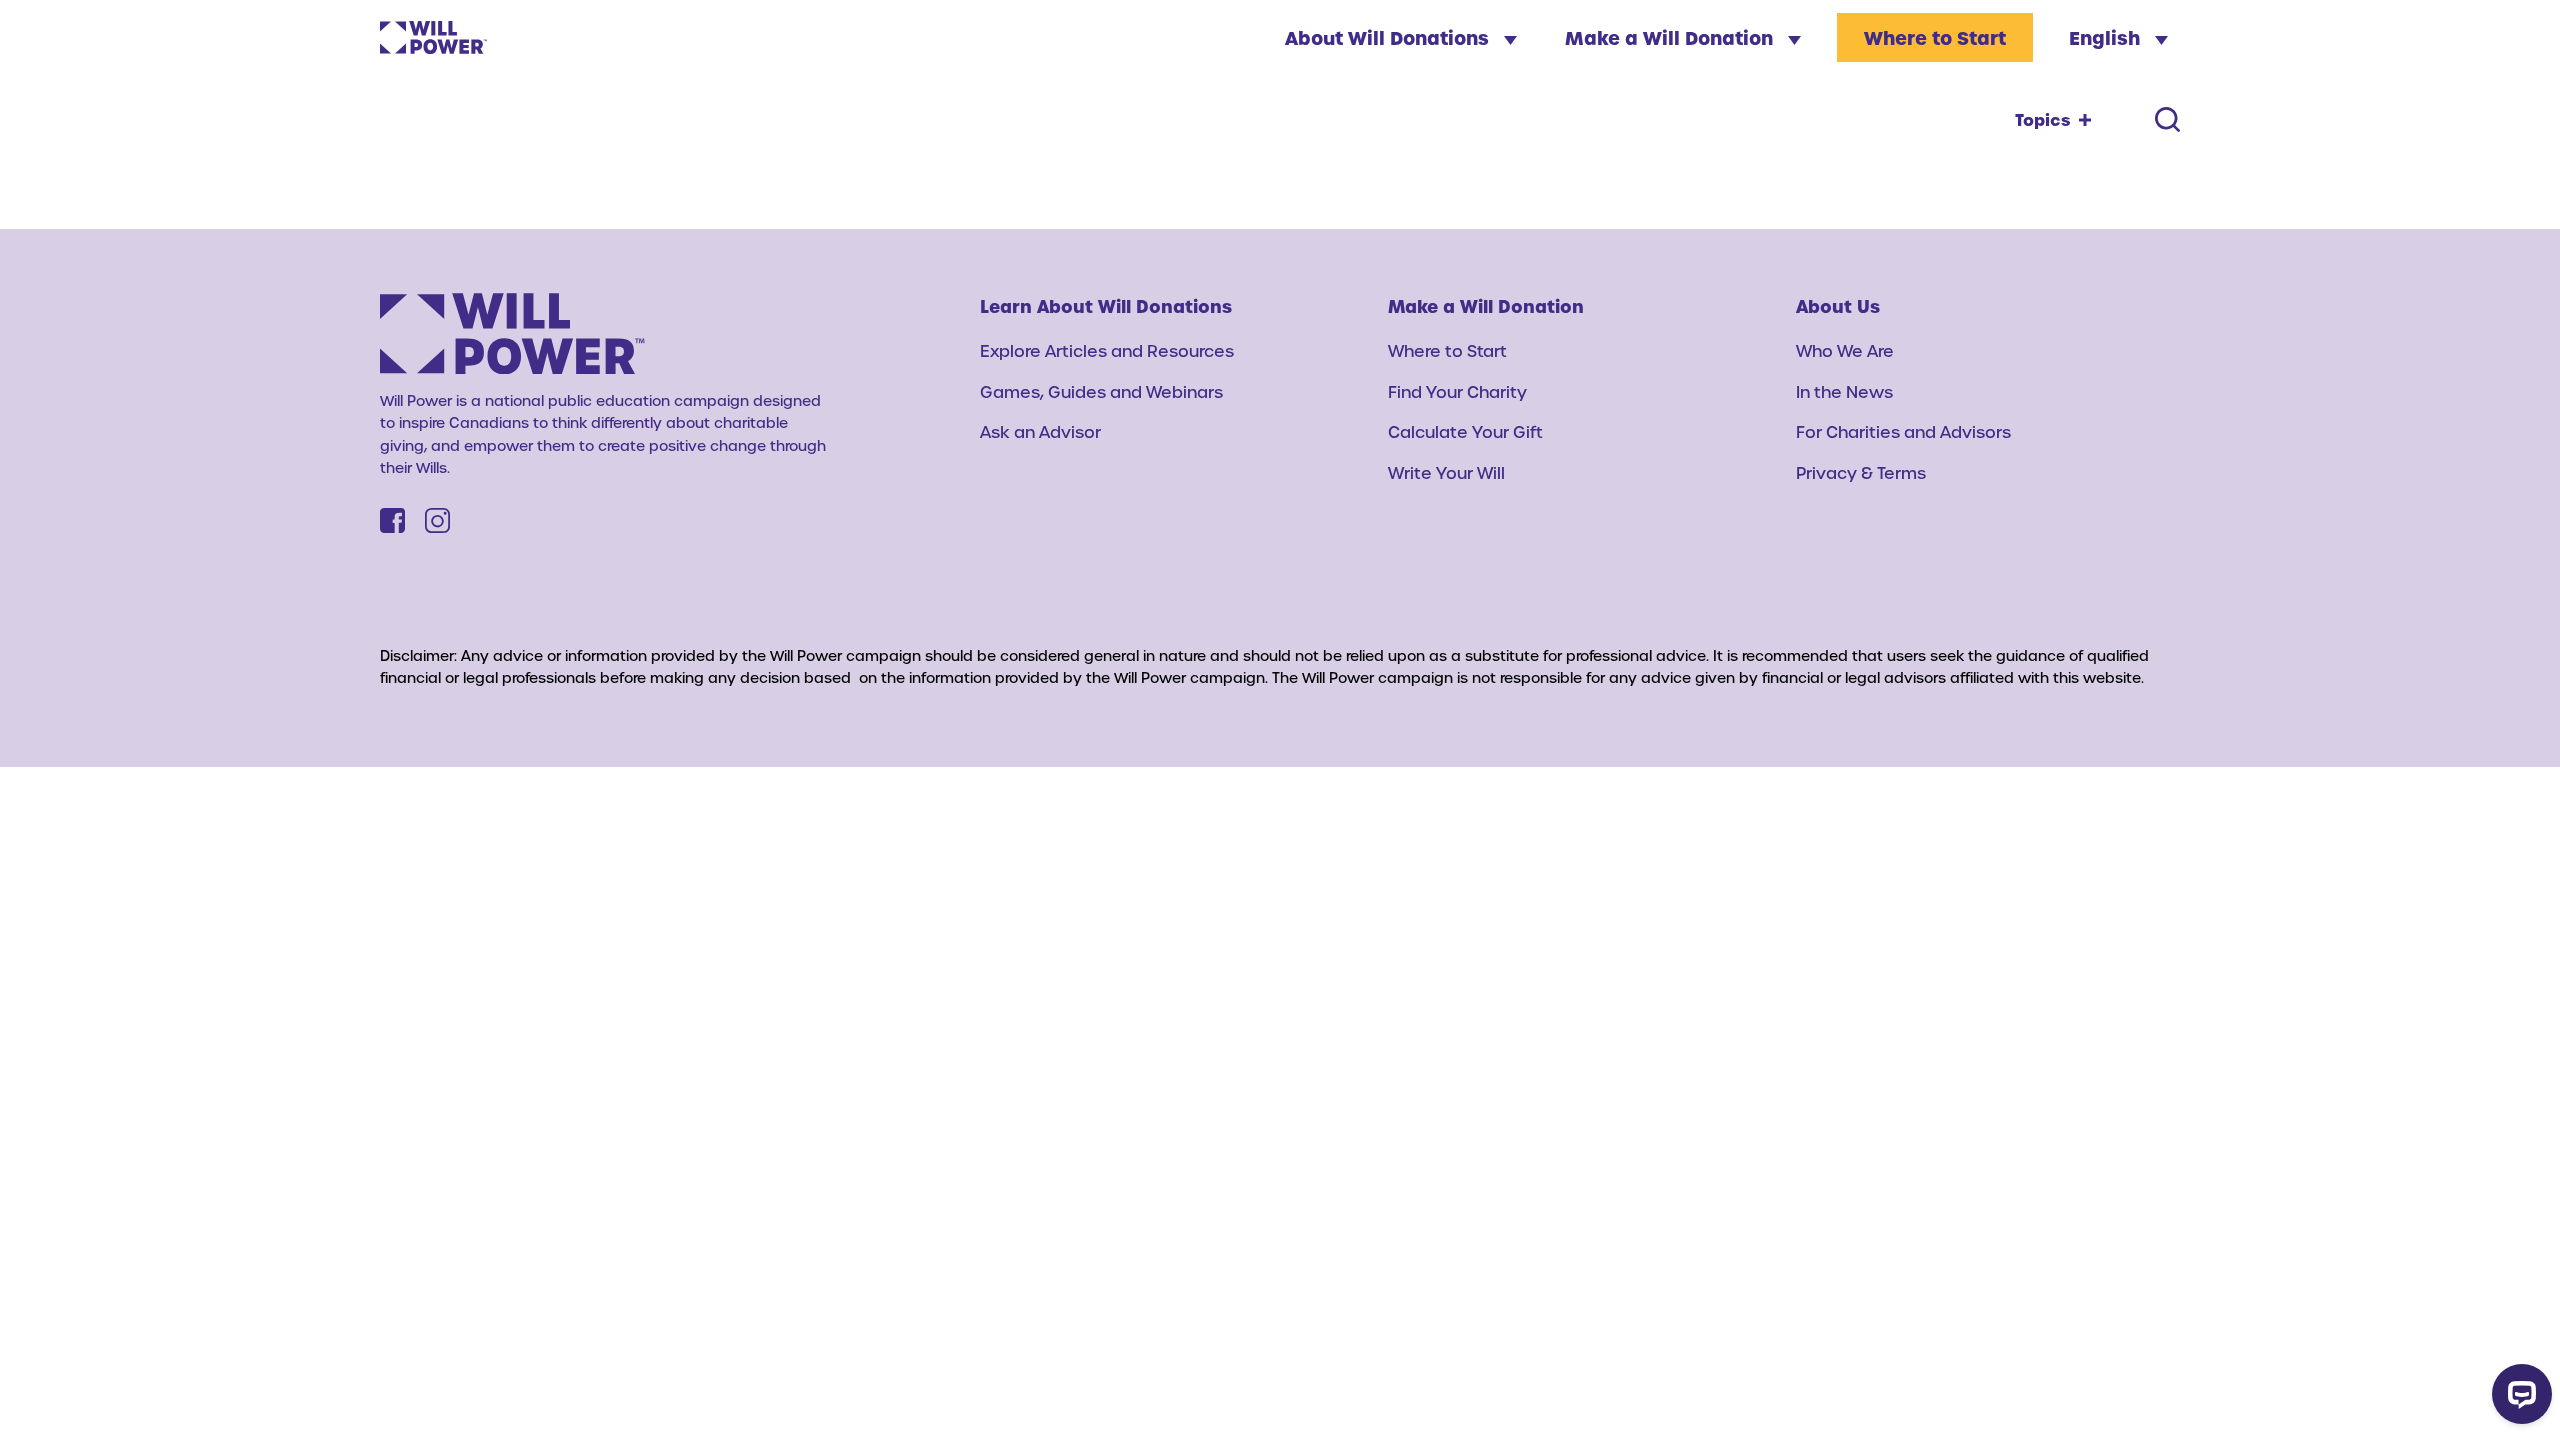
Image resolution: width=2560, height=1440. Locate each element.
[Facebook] (392, 520)
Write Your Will (1446, 472)
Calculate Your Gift (1465, 431)
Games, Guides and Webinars (1101, 391)
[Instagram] (437, 520)
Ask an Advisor (1040, 431)
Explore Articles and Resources (1107, 350)
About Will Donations (1389, 37)
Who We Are (1845, 350)
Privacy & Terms (1861, 472)
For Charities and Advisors (1903, 431)
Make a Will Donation (1671, 37)
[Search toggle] (2167, 119)
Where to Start (1935, 37)
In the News (1844, 391)
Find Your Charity (1457, 391)
